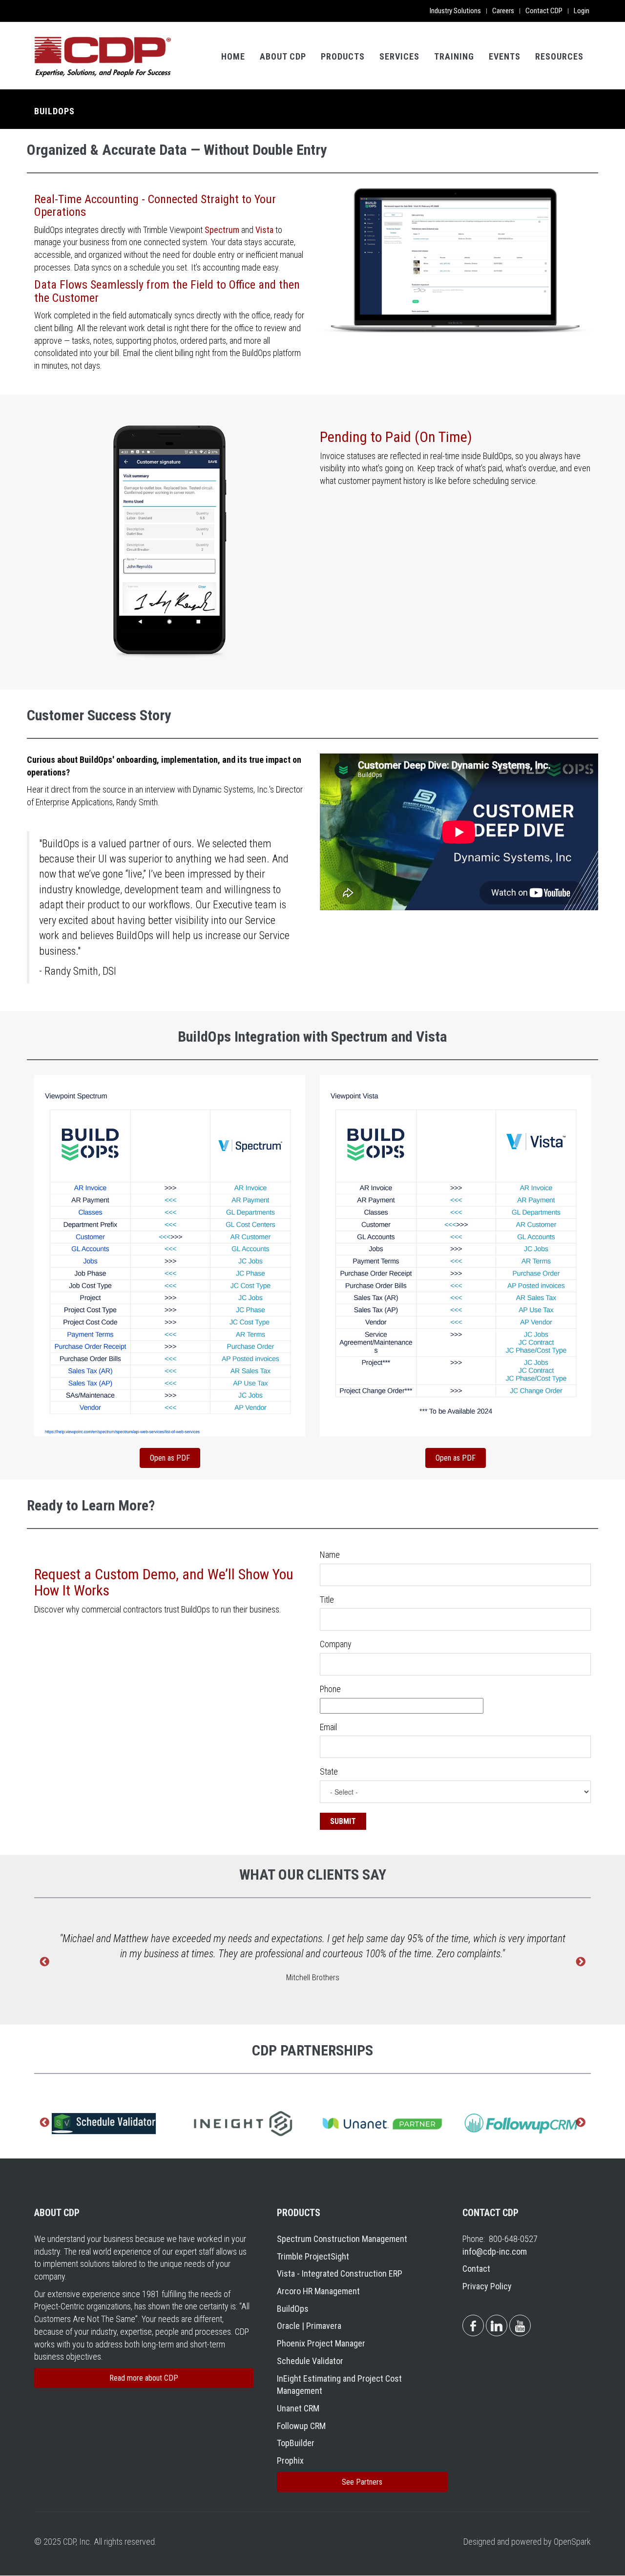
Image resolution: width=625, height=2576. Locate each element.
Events (505, 56)
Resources (559, 56)
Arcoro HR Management (318, 2291)
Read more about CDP (144, 2378)
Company (336, 1644)
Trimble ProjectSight (313, 2256)
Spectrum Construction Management (342, 2239)
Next (581, 1963)
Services (399, 56)
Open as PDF (170, 1458)
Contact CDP (544, 11)
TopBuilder (296, 2443)
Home (233, 56)
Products (343, 56)
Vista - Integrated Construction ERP (340, 2273)
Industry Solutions (455, 11)
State (329, 1771)
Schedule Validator (310, 2361)
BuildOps (293, 2309)
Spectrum (222, 230)
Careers (503, 11)
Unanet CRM (298, 2408)
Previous (44, 1963)
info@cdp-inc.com (495, 2251)
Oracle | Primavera (309, 2326)
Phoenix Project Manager (321, 2343)
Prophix (290, 2461)
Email (328, 1727)
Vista (264, 230)
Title (327, 1600)
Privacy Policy (487, 2286)
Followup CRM (301, 2426)
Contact (476, 2269)
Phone (330, 1689)
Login (582, 11)
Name (330, 1555)
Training (454, 56)
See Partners (362, 2482)
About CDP (283, 56)
